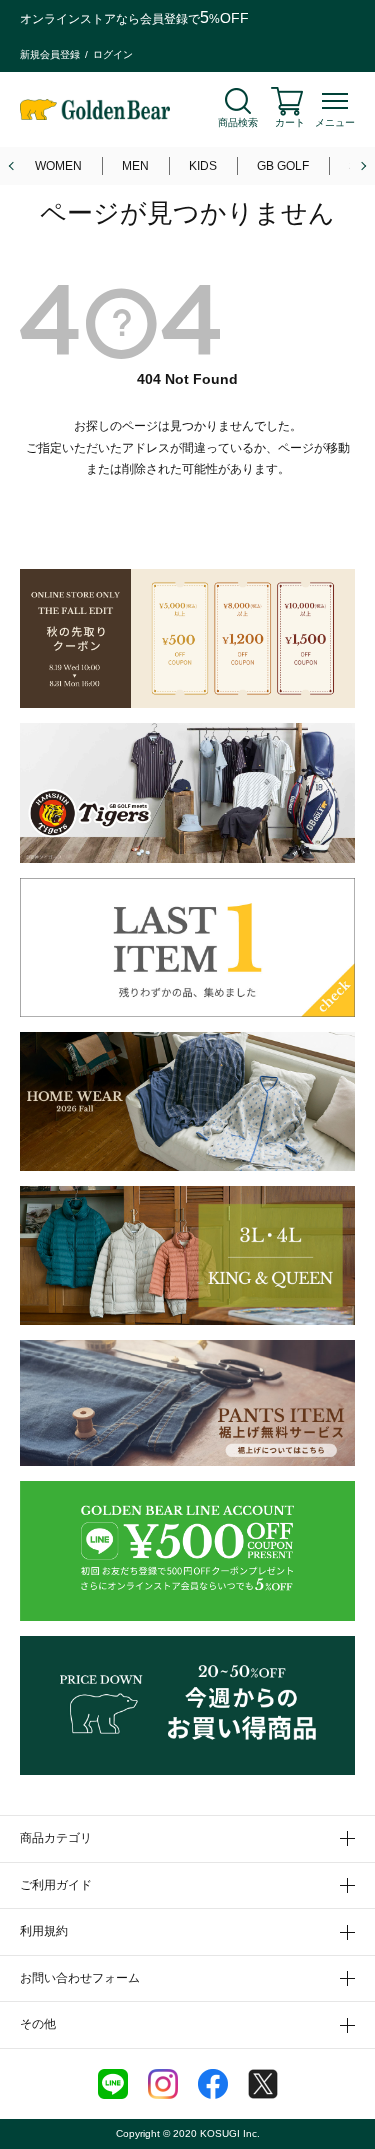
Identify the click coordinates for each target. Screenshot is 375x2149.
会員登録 (164, 19)
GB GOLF (283, 166)
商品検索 (238, 122)
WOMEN (58, 166)
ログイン (113, 54)
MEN (135, 166)
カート (290, 122)
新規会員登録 (50, 54)
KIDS (203, 166)
